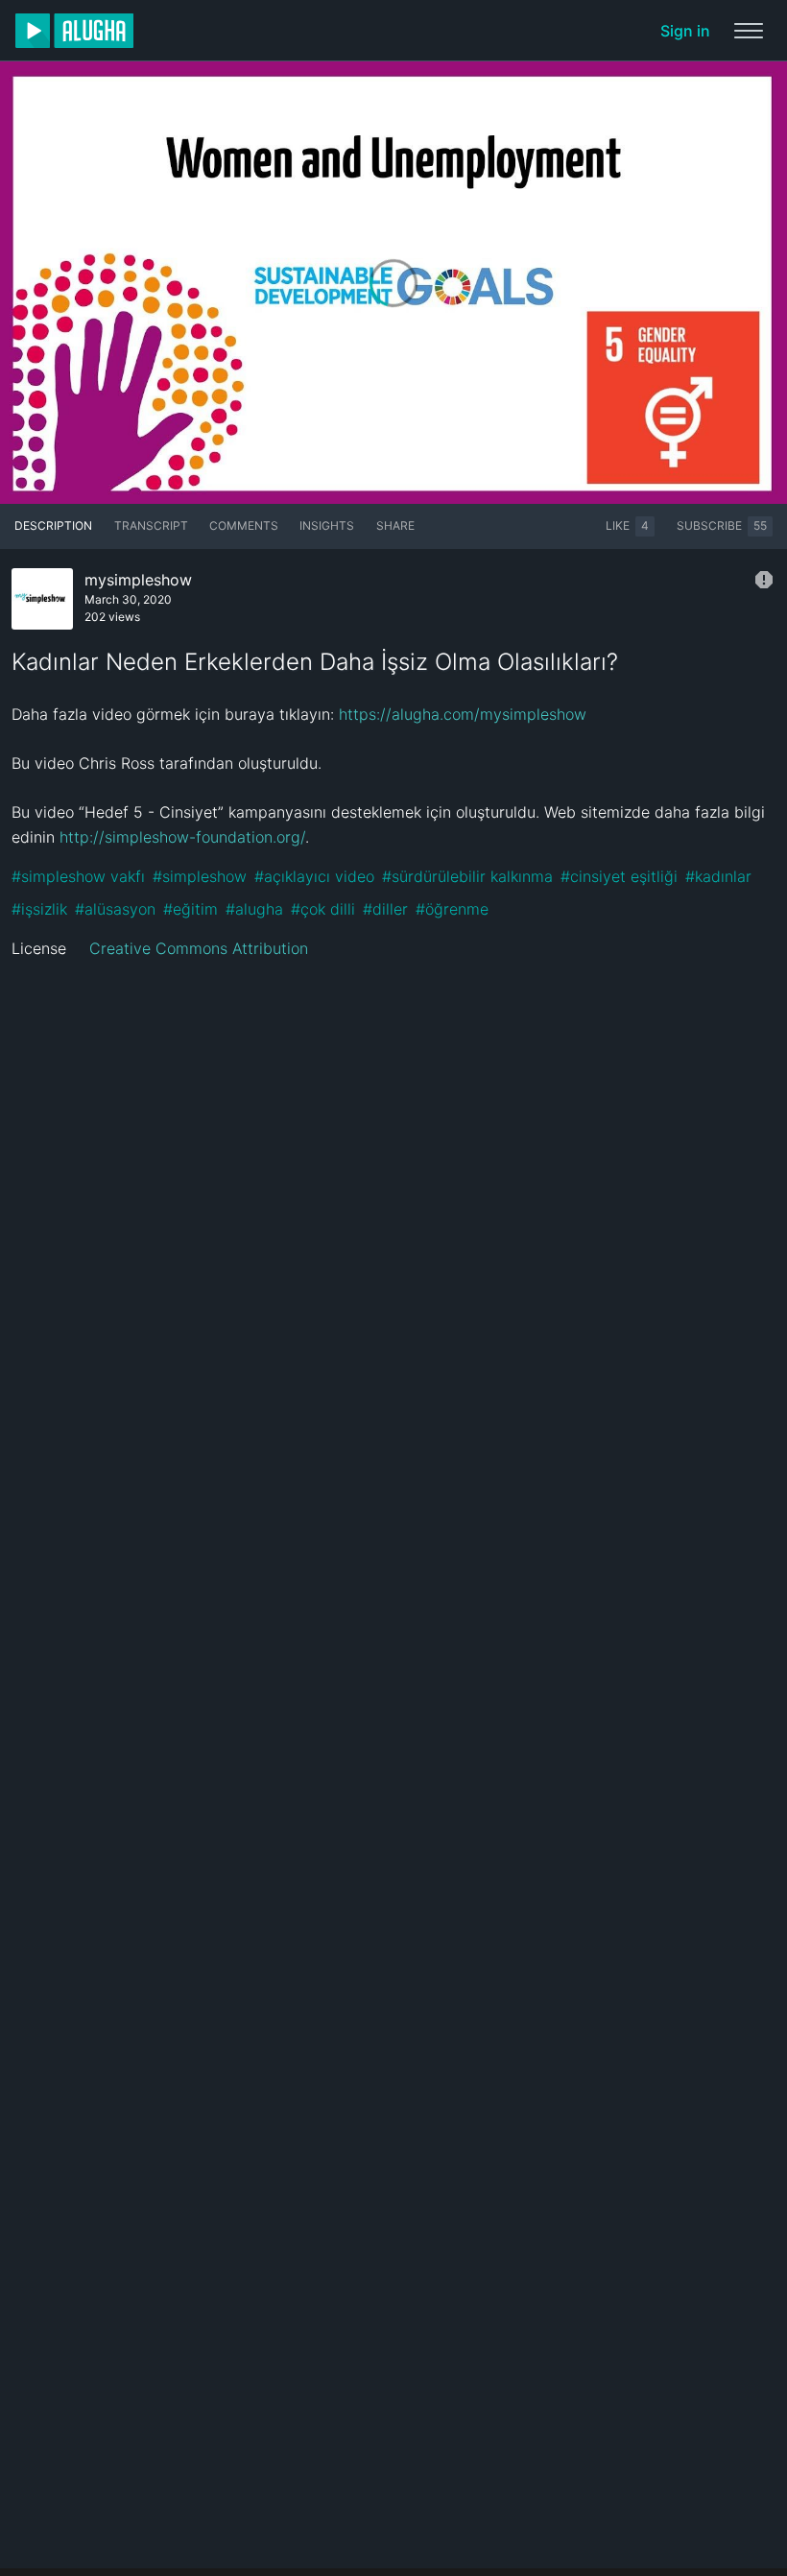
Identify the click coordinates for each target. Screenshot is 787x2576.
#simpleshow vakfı (78, 876)
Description (53, 525)
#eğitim (191, 909)
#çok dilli (323, 909)
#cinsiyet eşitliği (619, 876)
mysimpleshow (138, 580)
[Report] (764, 580)
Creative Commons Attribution (199, 948)
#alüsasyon (115, 909)
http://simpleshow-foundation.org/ (182, 837)
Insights (327, 525)
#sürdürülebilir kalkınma (467, 876)
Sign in (685, 31)
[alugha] (74, 31)
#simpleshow (200, 876)
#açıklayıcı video (314, 876)
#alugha (254, 909)
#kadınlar (718, 876)
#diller (385, 909)
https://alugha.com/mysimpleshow (463, 714)
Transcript (151, 525)
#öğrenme (452, 909)
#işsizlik (39, 909)
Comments (244, 525)
